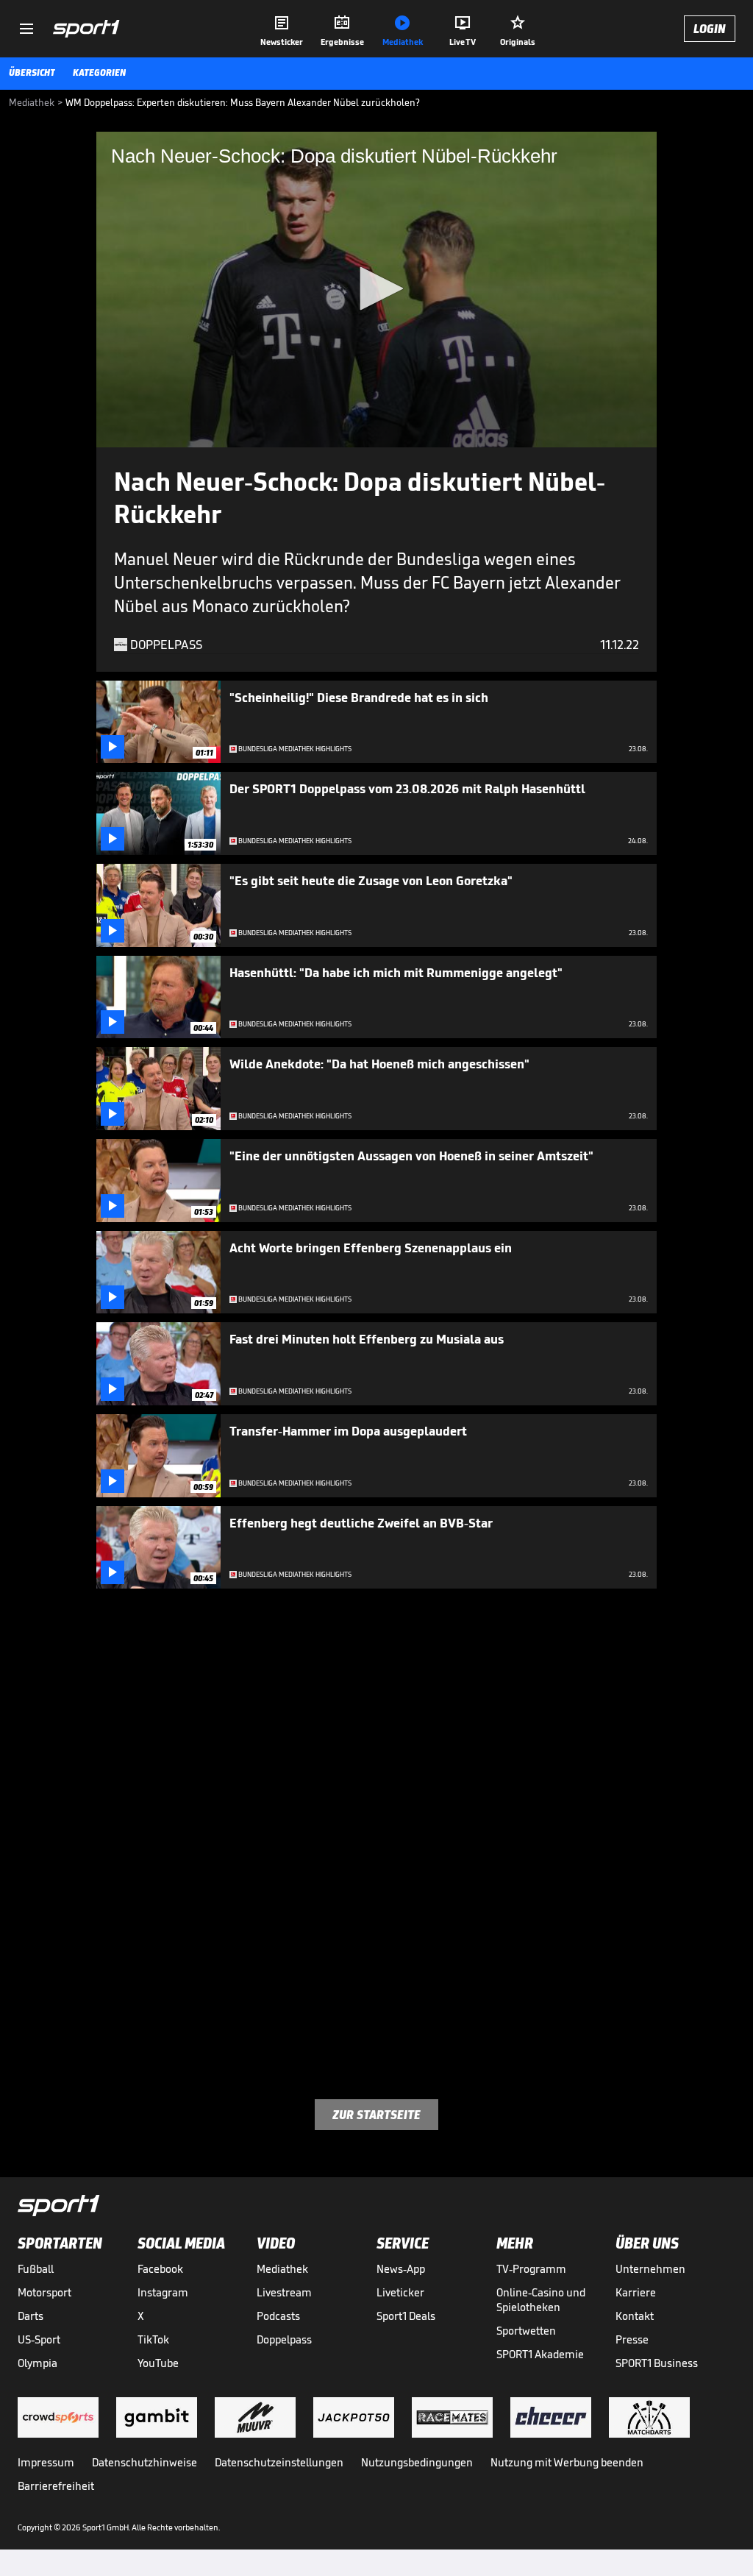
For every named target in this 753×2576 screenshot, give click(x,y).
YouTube (158, 2363)
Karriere (636, 2292)
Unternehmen (650, 2269)
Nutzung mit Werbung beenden (567, 2462)
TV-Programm (531, 2269)
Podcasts (278, 2316)
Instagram (163, 2292)
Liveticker (400, 2292)
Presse (632, 2339)
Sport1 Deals (406, 2316)
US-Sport (39, 2339)
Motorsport (44, 2292)
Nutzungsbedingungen (417, 2462)
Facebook (160, 2269)
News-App (401, 2269)
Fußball (36, 2269)
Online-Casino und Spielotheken (541, 2300)
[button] (376, 288)
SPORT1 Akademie (540, 2354)
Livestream (284, 2292)
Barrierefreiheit (56, 2486)
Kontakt (635, 2316)
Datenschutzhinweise (144, 2462)
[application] (376, 290)
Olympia (38, 2363)
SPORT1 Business (657, 2363)
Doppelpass (284, 2339)
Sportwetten (526, 2331)
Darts (31, 2316)
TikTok (153, 2339)
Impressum (46, 2462)
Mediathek (282, 2269)
